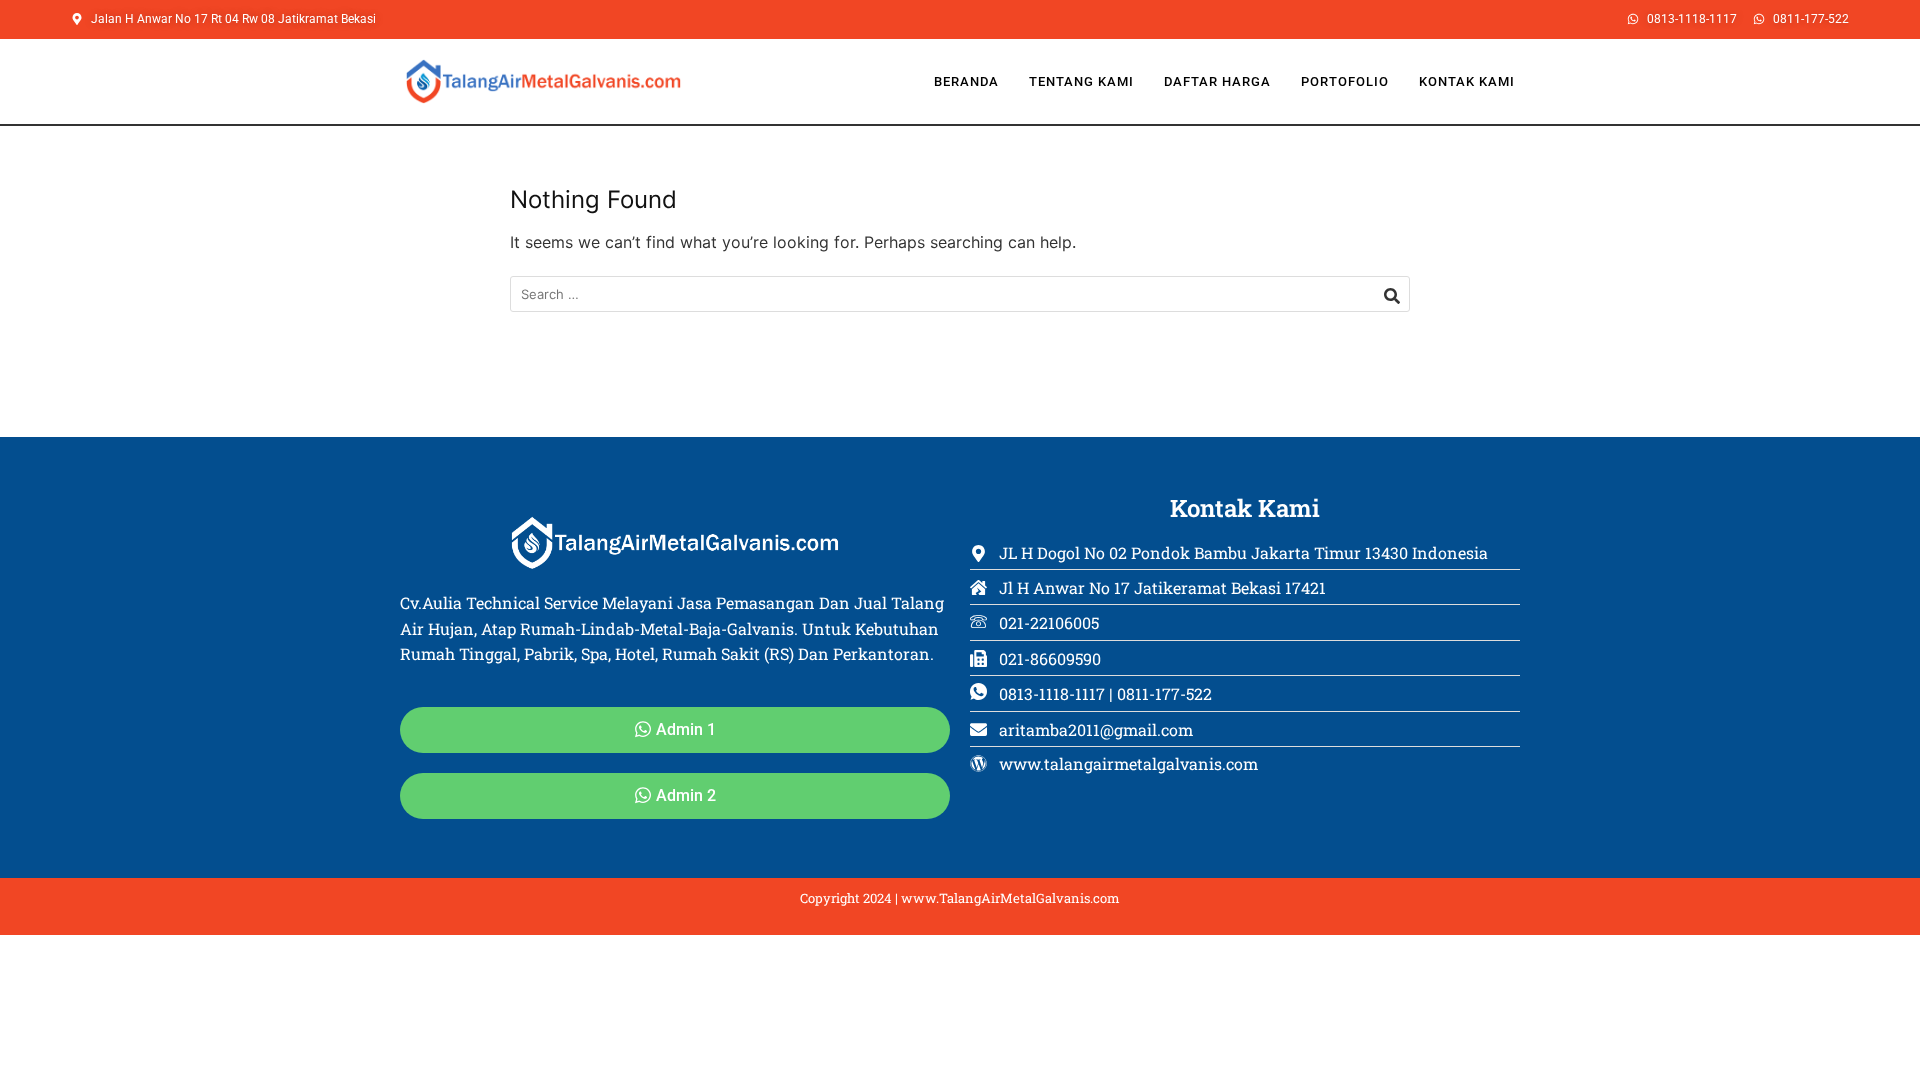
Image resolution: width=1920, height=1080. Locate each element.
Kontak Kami (1467, 81)
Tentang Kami (1081, 81)
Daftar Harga (1217, 81)
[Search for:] (960, 294)
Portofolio (1345, 81)
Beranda (966, 81)
